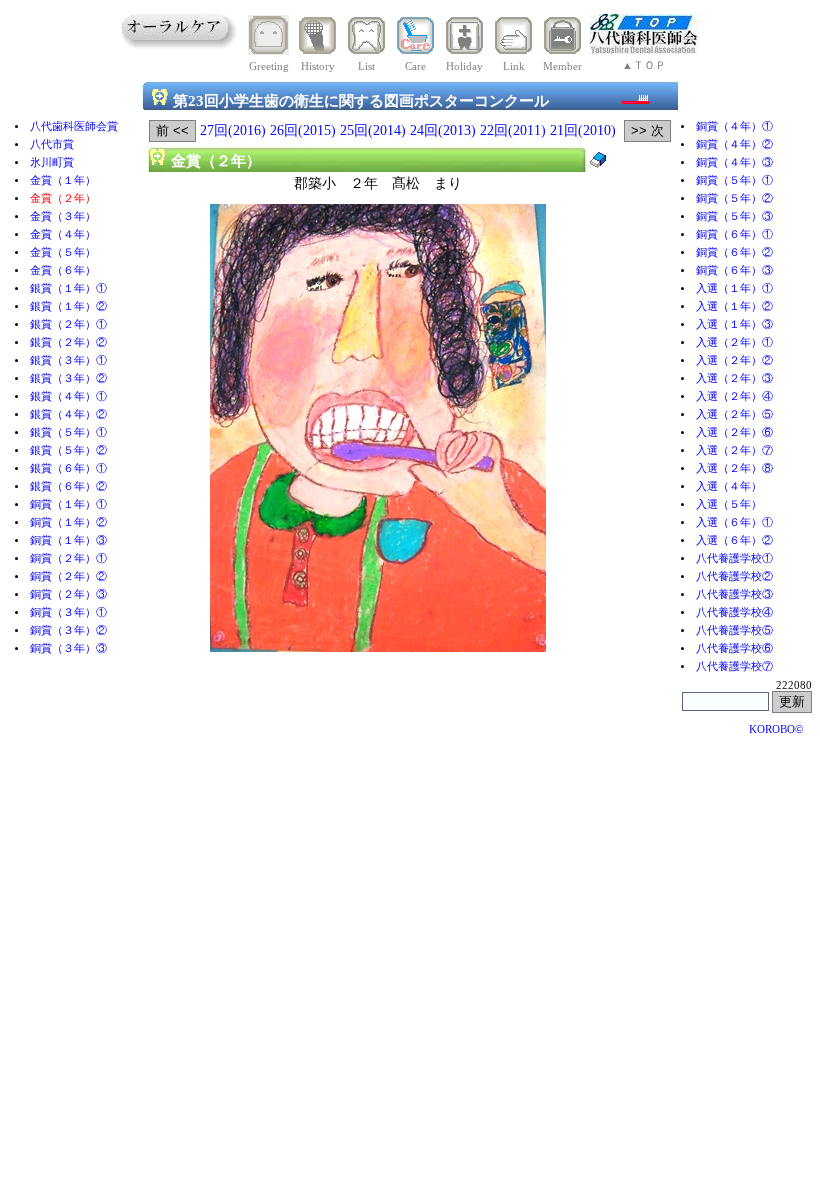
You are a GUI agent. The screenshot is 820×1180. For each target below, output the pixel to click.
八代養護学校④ (734, 612)
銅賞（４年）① (734, 126)
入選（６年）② (734, 540)
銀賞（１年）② (68, 306)
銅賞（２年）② (68, 576)
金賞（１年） (63, 180)
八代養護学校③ (734, 594)
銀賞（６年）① (68, 468)
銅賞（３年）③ (68, 648)
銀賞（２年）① (68, 324)
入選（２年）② (734, 360)
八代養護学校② (734, 576)
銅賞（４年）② (734, 144)
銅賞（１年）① (68, 504)
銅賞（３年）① (68, 612)
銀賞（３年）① (68, 360)
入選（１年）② (734, 306)
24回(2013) (443, 130)
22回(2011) (513, 130)
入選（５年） (729, 504)
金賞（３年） (63, 216)
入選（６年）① (734, 522)
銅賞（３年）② (68, 630)
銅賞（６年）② (734, 252)
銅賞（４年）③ (734, 162)
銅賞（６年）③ (734, 270)
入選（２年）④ (734, 396)
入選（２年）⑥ (734, 432)
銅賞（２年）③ (68, 594)
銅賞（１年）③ (68, 540)
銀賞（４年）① (68, 396)
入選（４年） (729, 486)
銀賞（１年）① (68, 288)
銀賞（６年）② (68, 486)
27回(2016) (233, 130)
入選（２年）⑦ (734, 450)
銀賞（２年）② (68, 342)
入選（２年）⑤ (734, 414)
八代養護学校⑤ (734, 630)
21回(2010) (583, 130)
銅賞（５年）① (734, 180)
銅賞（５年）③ (734, 216)
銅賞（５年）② (734, 198)
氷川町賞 (52, 162)
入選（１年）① (734, 288)
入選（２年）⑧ (734, 468)
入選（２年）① (734, 342)
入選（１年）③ (734, 324)
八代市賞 (52, 144)
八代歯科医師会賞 (74, 126)
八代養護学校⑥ (734, 648)
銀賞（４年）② (68, 414)
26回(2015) (303, 130)
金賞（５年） (63, 252)
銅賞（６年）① (734, 234)
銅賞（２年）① (68, 558)
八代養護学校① (734, 558)
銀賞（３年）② (68, 378)
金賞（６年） (63, 270)
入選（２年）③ (734, 378)
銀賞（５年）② (68, 450)
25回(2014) (373, 130)
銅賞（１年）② (68, 522)
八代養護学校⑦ (734, 666)
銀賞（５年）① (68, 432)
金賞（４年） (63, 234)
